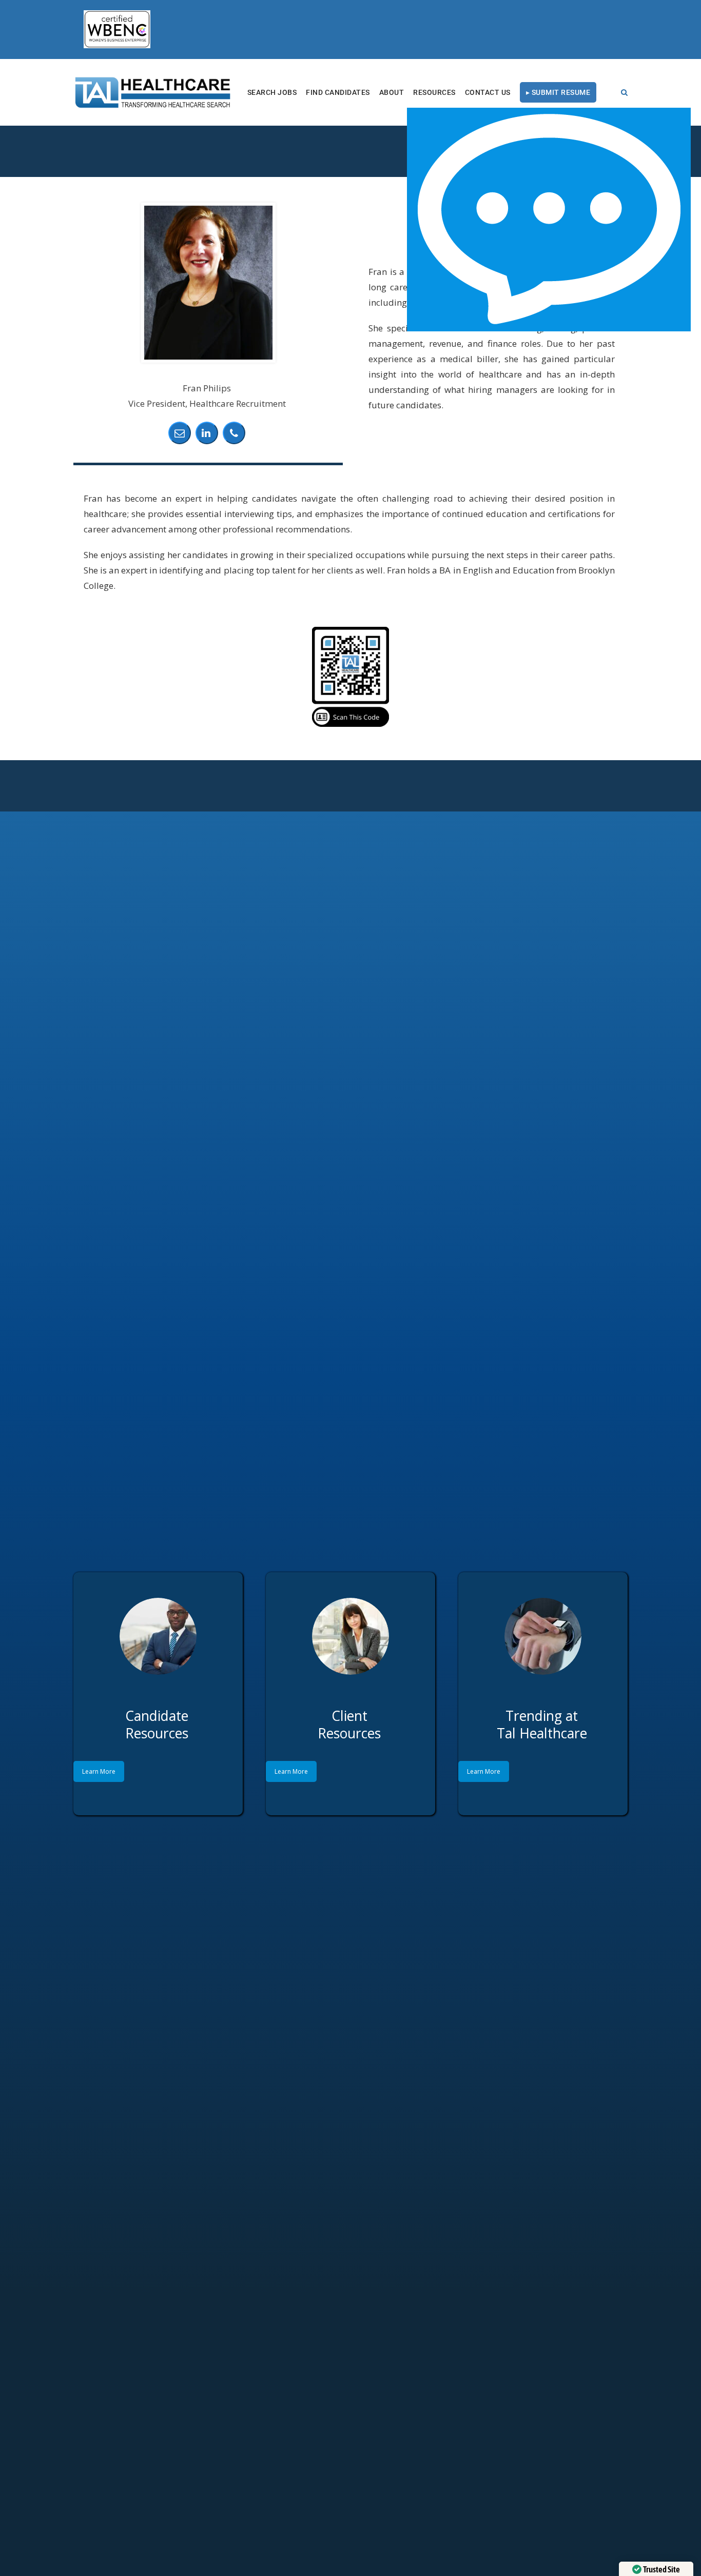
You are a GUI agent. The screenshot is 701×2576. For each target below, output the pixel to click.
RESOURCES (434, 92)
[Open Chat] (549, 220)
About (392, 92)
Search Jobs (272, 92)
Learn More (99, 1771)
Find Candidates (338, 92)
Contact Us (488, 92)
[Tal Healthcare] (153, 92)
